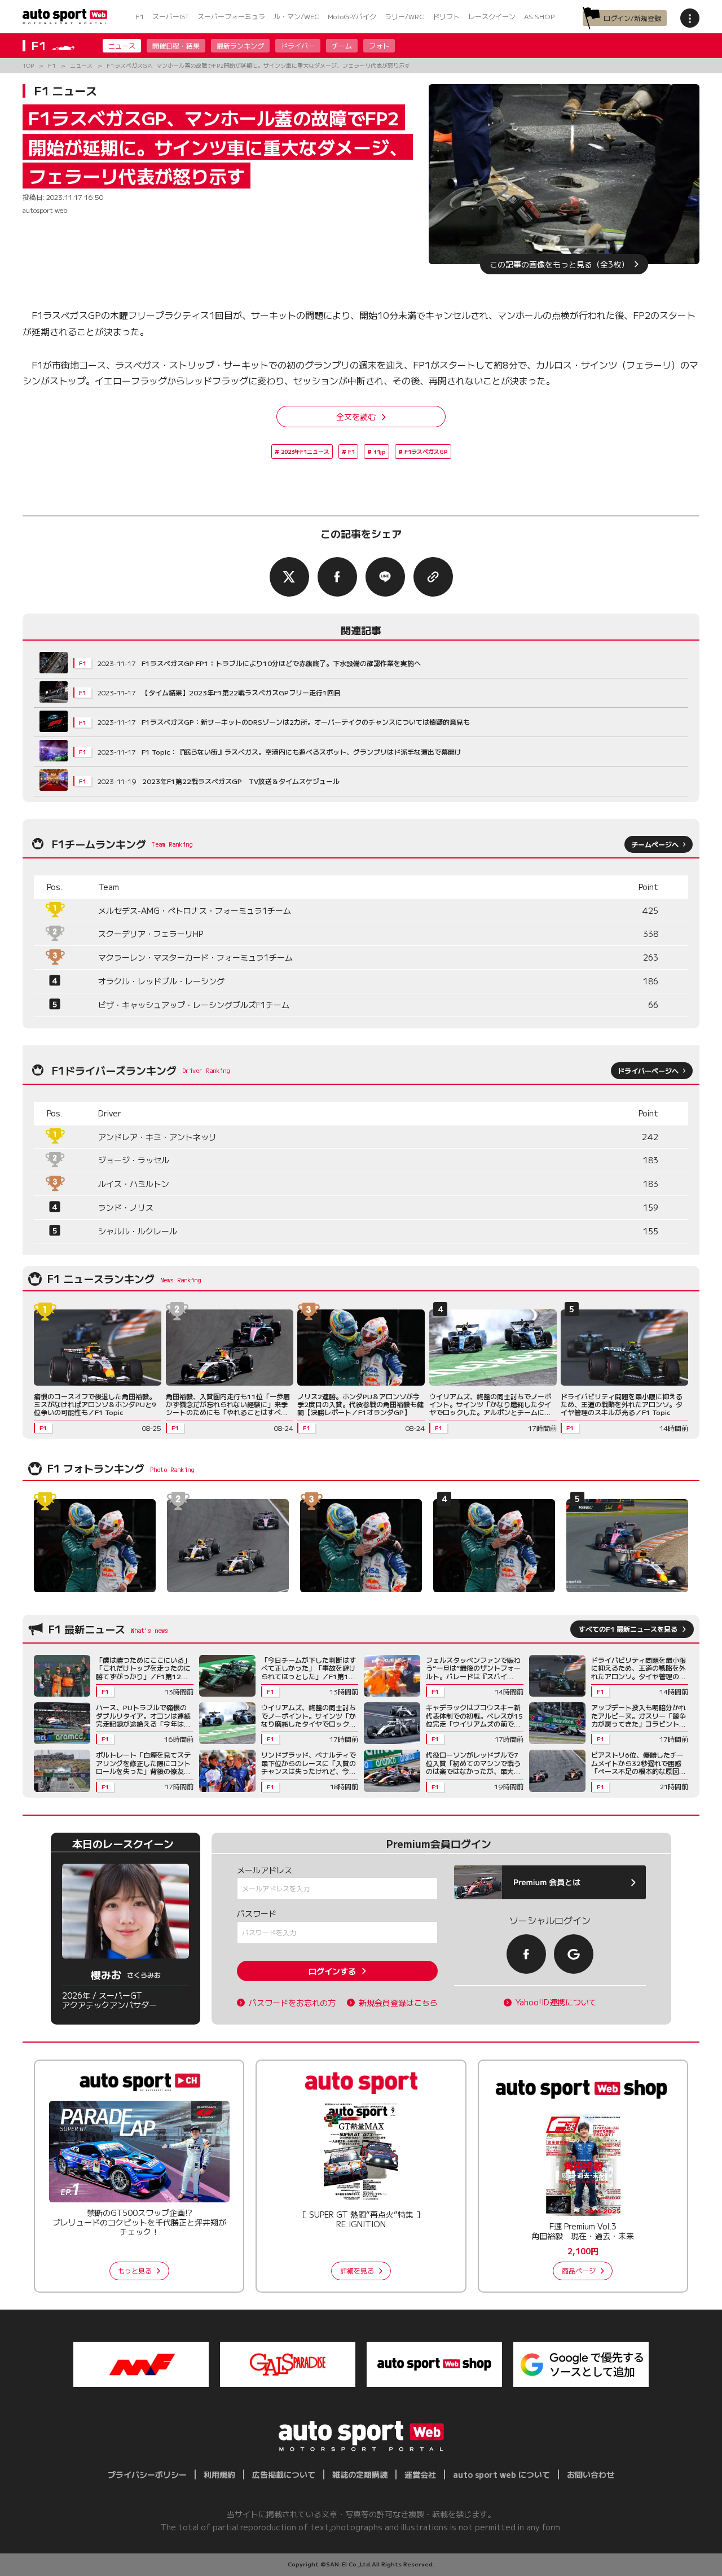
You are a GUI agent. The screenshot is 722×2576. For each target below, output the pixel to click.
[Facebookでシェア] (337, 577)
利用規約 (219, 2474)
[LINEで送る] (385, 577)
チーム (342, 45)
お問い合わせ (591, 2474)
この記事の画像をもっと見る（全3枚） (559, 264)
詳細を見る (357, 2270)
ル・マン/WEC (296, 16)
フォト (379, 45)
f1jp (380, 451)
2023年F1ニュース (305, 451)
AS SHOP (539, 16)
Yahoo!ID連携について (556, 2002)
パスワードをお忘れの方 (292, 2003)
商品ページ (579, 2270)
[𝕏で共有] (289, 577)
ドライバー (298, 45)
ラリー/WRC (404, 16)
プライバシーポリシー (147, 2474)
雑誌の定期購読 (360, 2474)
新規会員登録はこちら (398, 2003)
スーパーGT (171, 16)
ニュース (122, 45)
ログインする (332, 1971)
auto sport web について (501, 2474)
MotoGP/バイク (352, 16)
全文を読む (356, 417)
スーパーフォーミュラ (231, 16)
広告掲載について (284, 2474)
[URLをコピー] (433, 577)
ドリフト (446, 16)
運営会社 (420, 2474)
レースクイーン (492, 16)
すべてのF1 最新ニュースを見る (628, 1629)
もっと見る (135, 2270)
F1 (140, 16)
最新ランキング (240, 45)
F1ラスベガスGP (426, 451)
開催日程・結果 (176, 45)
